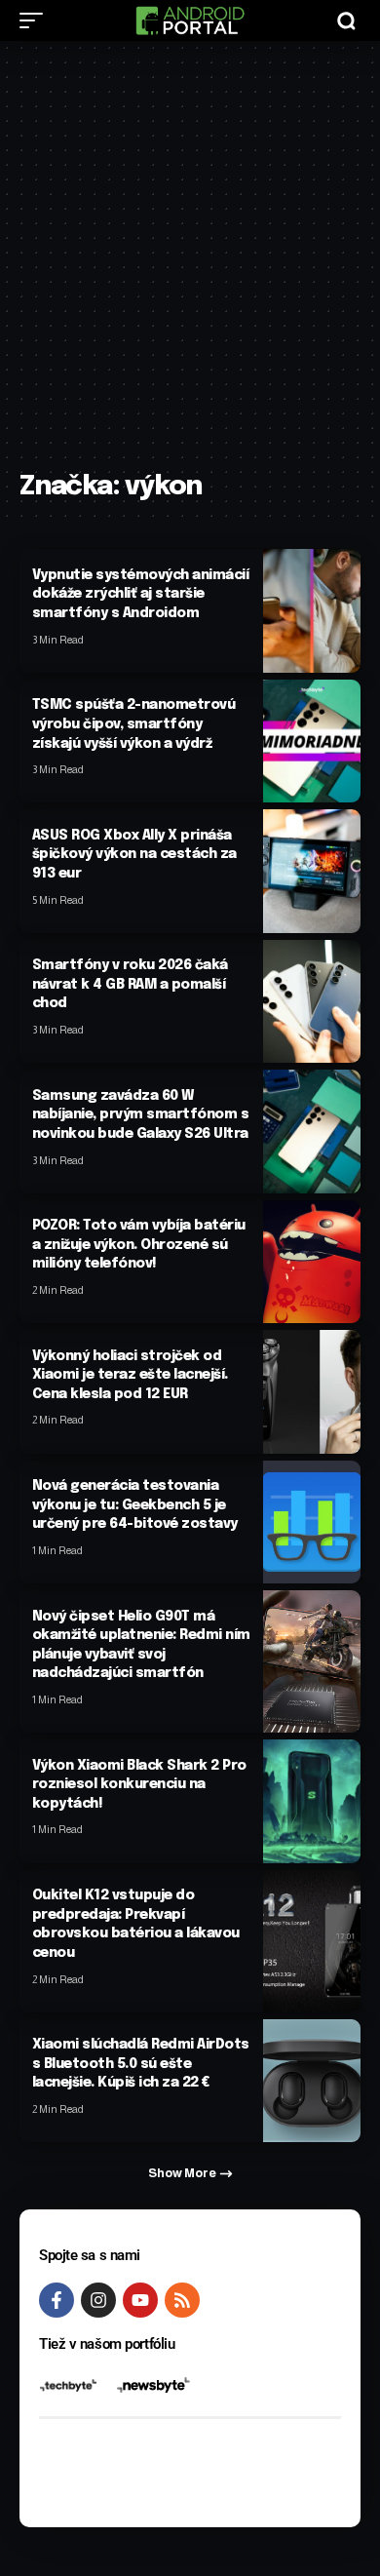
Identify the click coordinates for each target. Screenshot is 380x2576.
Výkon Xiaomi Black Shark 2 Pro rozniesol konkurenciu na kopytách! (139, 1785)
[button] (36, 20)
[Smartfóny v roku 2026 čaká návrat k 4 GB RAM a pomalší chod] (312, 1001)
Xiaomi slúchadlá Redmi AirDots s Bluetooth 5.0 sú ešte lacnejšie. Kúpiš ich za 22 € (141, 2064)
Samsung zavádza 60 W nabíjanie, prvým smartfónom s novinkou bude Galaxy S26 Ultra (141, 1115)
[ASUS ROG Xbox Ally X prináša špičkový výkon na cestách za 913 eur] (312, 871)
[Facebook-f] (57, 2300)
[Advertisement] (190, 265)
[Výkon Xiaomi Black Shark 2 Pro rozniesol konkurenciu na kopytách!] (312, 1801)
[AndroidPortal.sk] (190, 20)
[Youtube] (140, 2300)
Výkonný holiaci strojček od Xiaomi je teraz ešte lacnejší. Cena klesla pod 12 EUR (130, 1375)
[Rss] (182, 2300)
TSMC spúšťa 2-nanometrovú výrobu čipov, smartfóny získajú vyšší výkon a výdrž (134, 724)
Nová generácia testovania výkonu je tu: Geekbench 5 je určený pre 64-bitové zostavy (135, 1505)
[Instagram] (98, 2300)
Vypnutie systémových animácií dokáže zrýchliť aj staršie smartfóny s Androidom (141, 594)
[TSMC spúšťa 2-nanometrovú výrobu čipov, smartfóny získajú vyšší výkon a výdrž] (312, 741)
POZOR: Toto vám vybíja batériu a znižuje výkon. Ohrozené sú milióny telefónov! (139, 1245)
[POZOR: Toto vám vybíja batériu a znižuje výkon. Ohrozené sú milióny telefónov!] (312, 1262)
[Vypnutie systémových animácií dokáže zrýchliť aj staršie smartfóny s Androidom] (312, 610)
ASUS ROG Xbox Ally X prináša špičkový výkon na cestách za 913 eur (134, 855)
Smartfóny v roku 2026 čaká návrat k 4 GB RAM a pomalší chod (130, 984)
